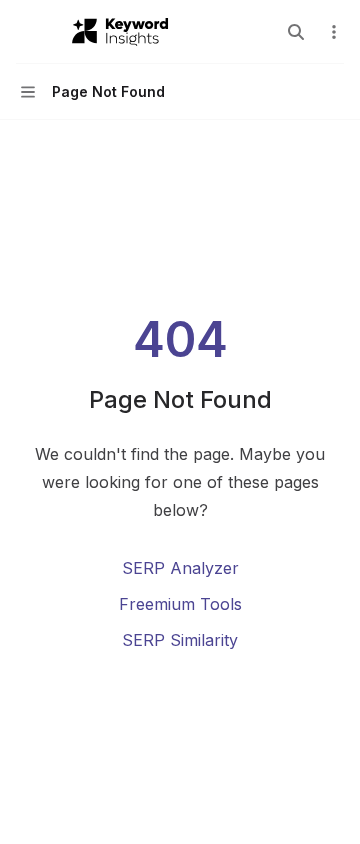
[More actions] (334, 32)
